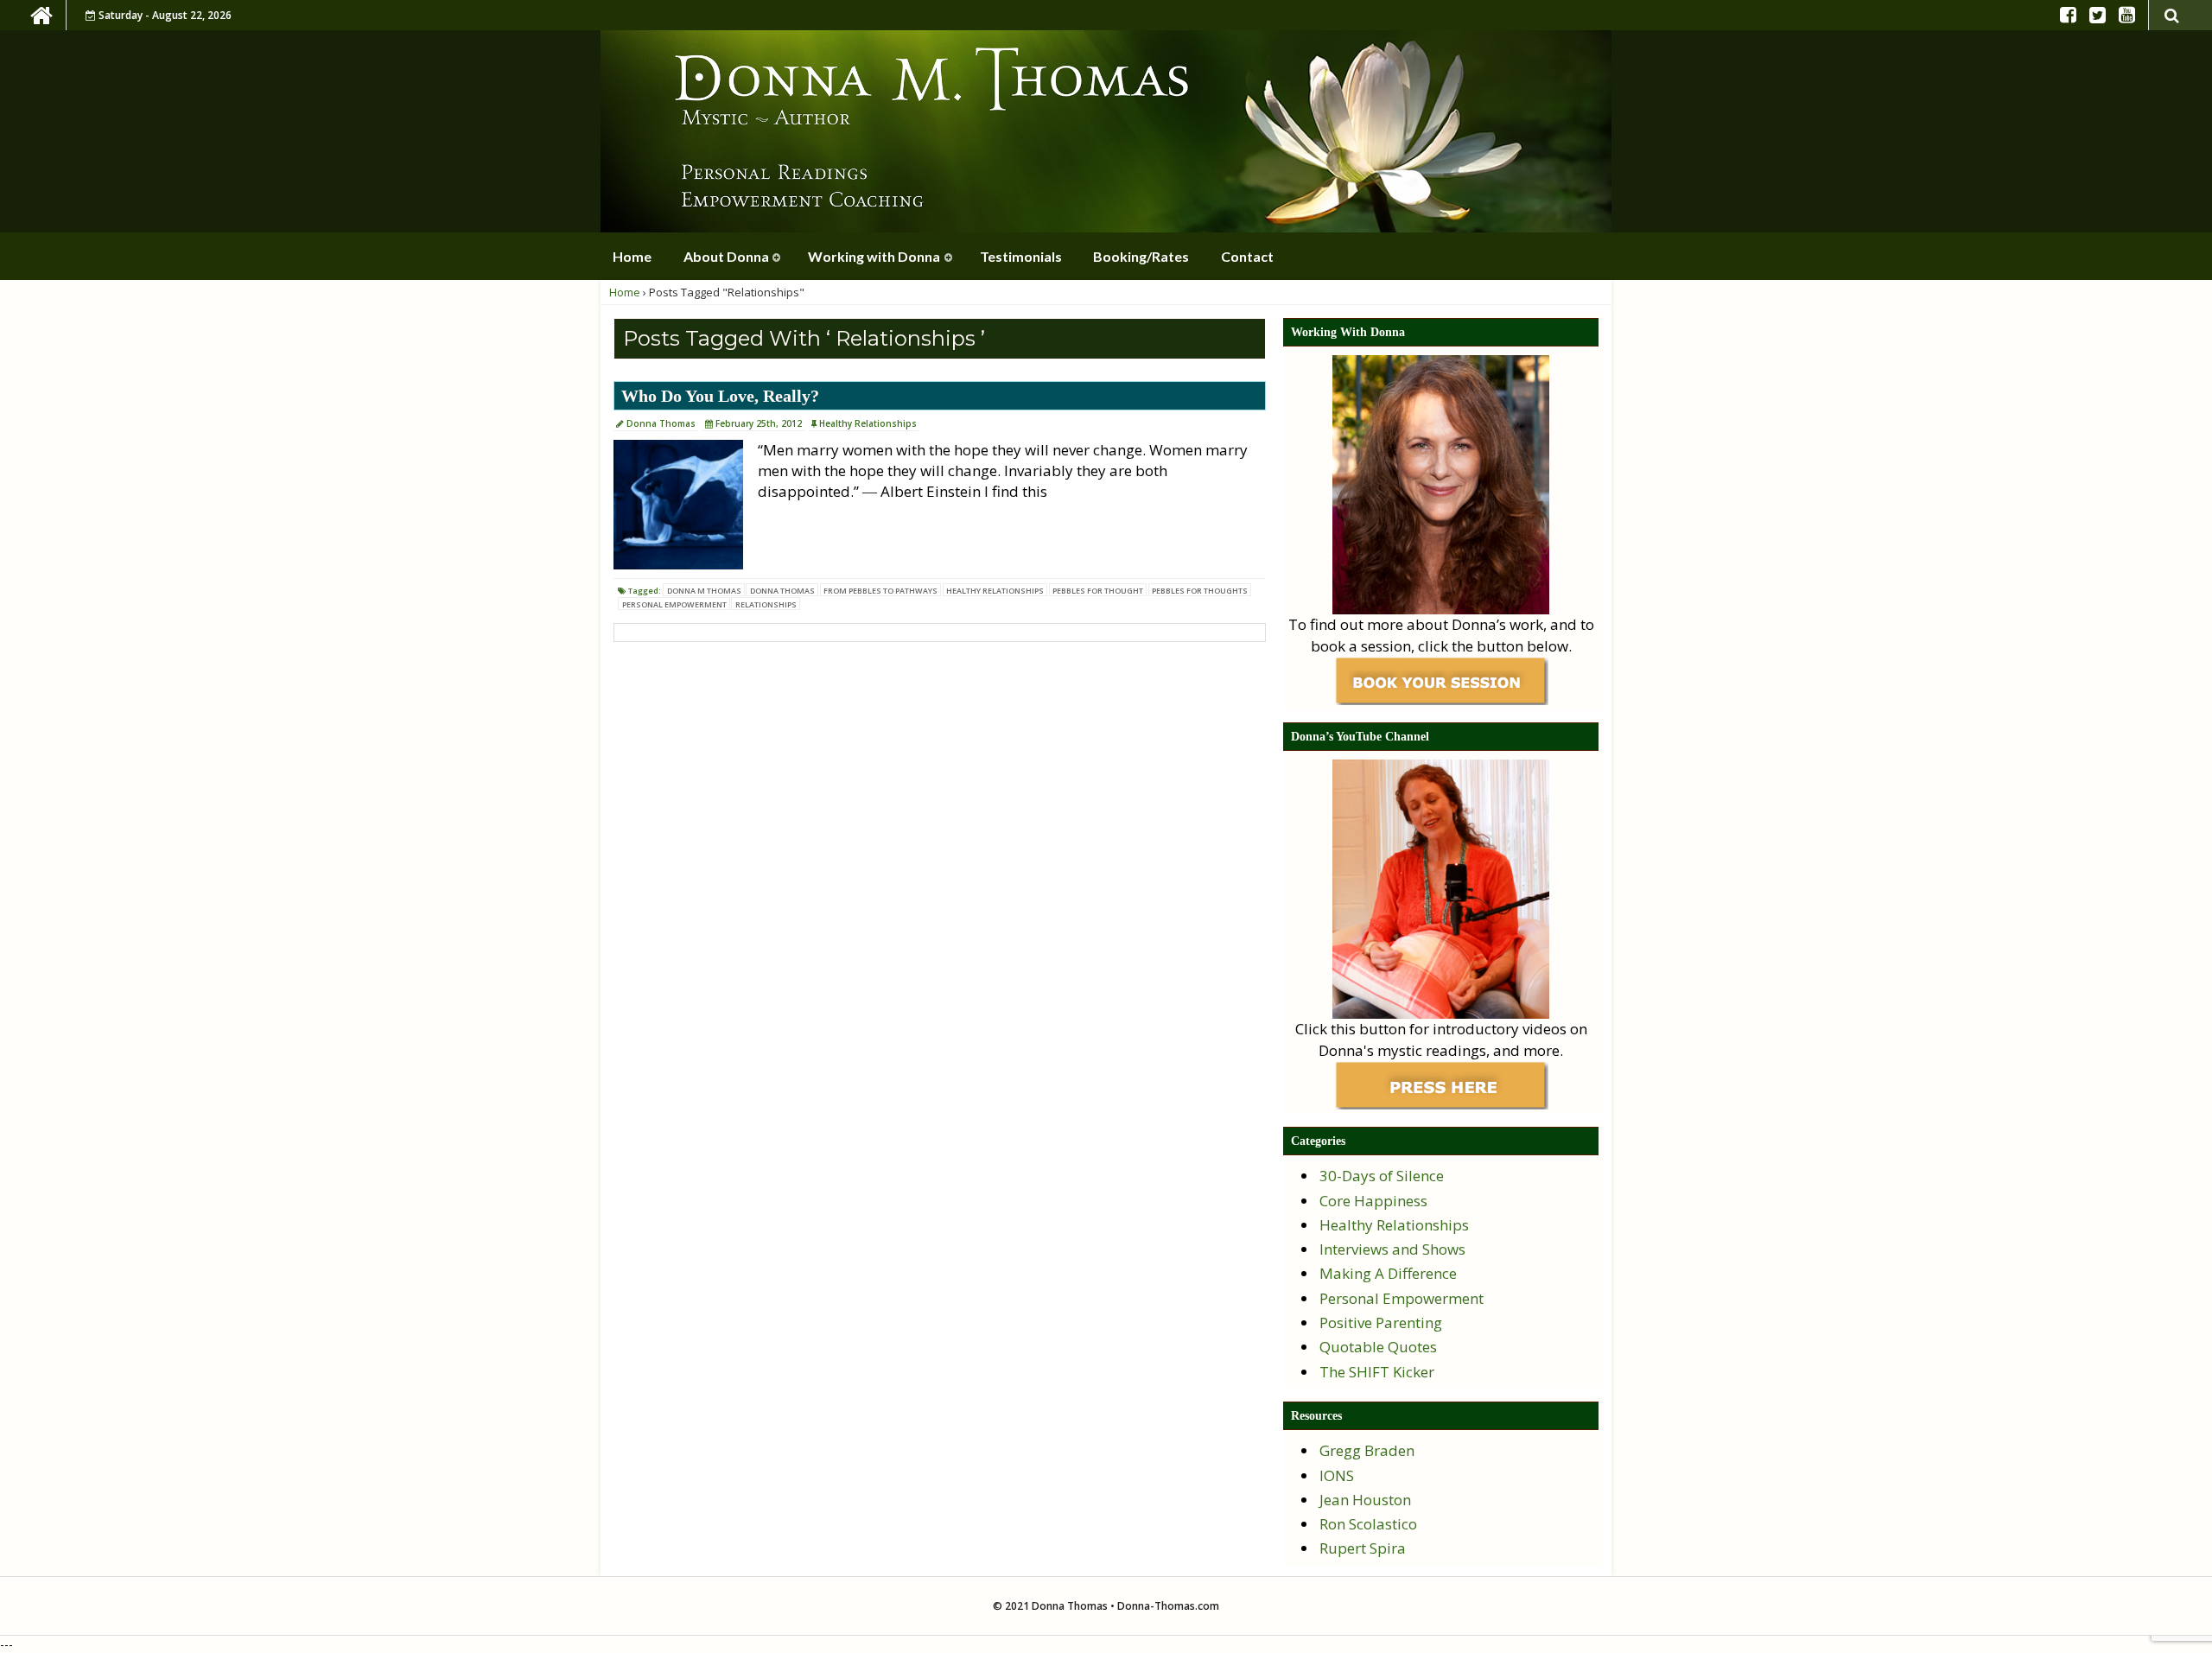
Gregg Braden (1367, 1450)
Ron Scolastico (1368, 1524)
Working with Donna (874, 256)
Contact (1247, 256)
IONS (1337, 1475)
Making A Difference (1388, 1273)
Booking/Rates (1141, 256)
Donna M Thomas (704, 591)
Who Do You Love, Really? (720, 396)
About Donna (726, 256)
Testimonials (1021, 256)
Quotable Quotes (1378, 1347)
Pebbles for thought (1098, 591)
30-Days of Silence (1382, 1176)
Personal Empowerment (674, 604)
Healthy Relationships (868, 423)
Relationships (766, 604)
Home (632, 256)
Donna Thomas (661, 423)
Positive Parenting (1381, 1322)
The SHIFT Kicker (1377, 1372)
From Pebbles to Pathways (880, 591)
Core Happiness (1373, 1201)
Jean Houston (1365, 1500)
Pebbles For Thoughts (1200, 591)
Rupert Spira (1363, 1548)
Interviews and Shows (1392, 1249)
